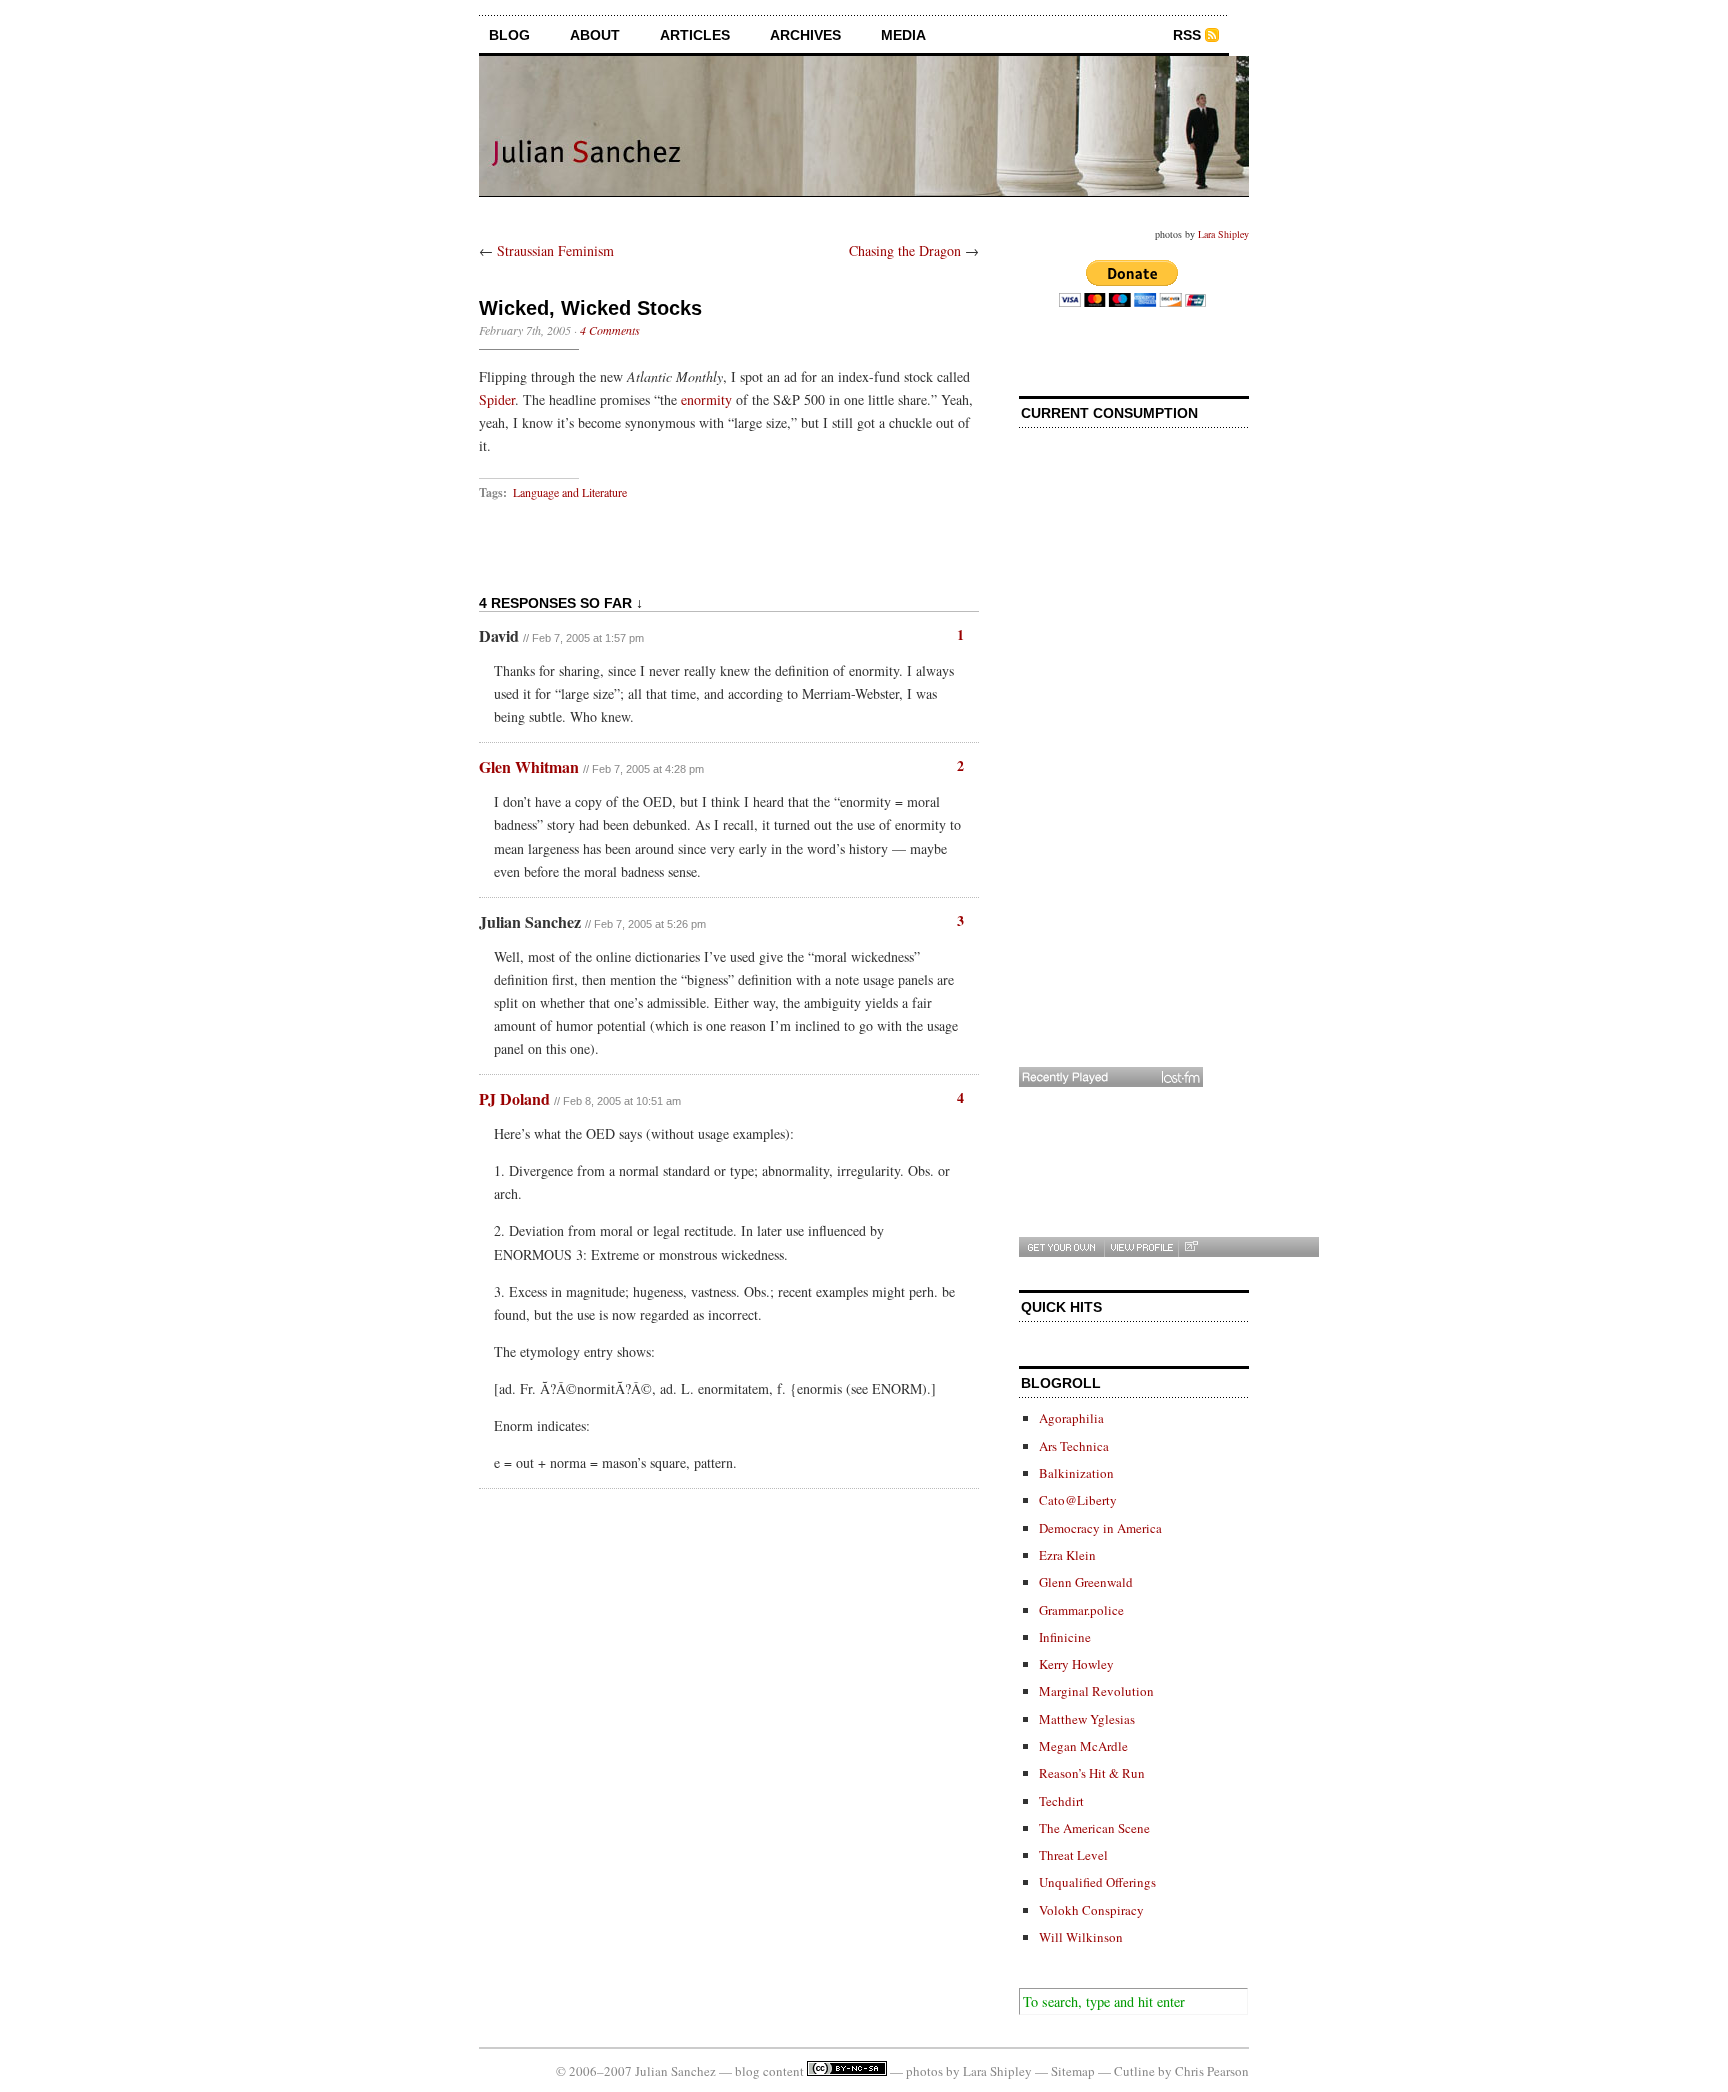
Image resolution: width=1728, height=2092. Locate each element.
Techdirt (1061, 1801)
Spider (497, 399)
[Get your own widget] (1061, 1247)
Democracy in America (1100, 1528)
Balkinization (1076, 1473)
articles (695, 35)
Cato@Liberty (1078, 1500)
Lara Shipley (1223, 234)
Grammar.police (1081, 1610)
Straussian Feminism (555, 250)
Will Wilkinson (1081, 1937)
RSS (1187, 35)
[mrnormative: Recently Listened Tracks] (1111, 1077)
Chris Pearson (1212, 2071)
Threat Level (1073, 1855)
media (903, 35)
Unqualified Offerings (1097, 1882)
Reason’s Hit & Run (1092, 1773)
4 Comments (610, 330)
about (595, 35)
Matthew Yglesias (1087, 1719)
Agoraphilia (1071, 1418)
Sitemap (1073, 2071)
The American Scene (1094, 1828)
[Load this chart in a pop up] (1190, 1247)
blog (509, 35)
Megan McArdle (1083, 1746)
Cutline (1134, 2071)
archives (805, 35)
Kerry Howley (1076, 1664)
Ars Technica (1074, 1446)
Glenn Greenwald (1086, 1582)
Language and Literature (570, 492)
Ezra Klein (1067, 1555)
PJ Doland (514, 1098)
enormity (706, 399)
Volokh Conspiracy (1091, 1910)
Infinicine (1065, 1637)
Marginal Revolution (1096, 1691)
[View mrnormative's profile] (1141, 1247)
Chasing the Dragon (905, 250)
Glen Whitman (529, 766)
